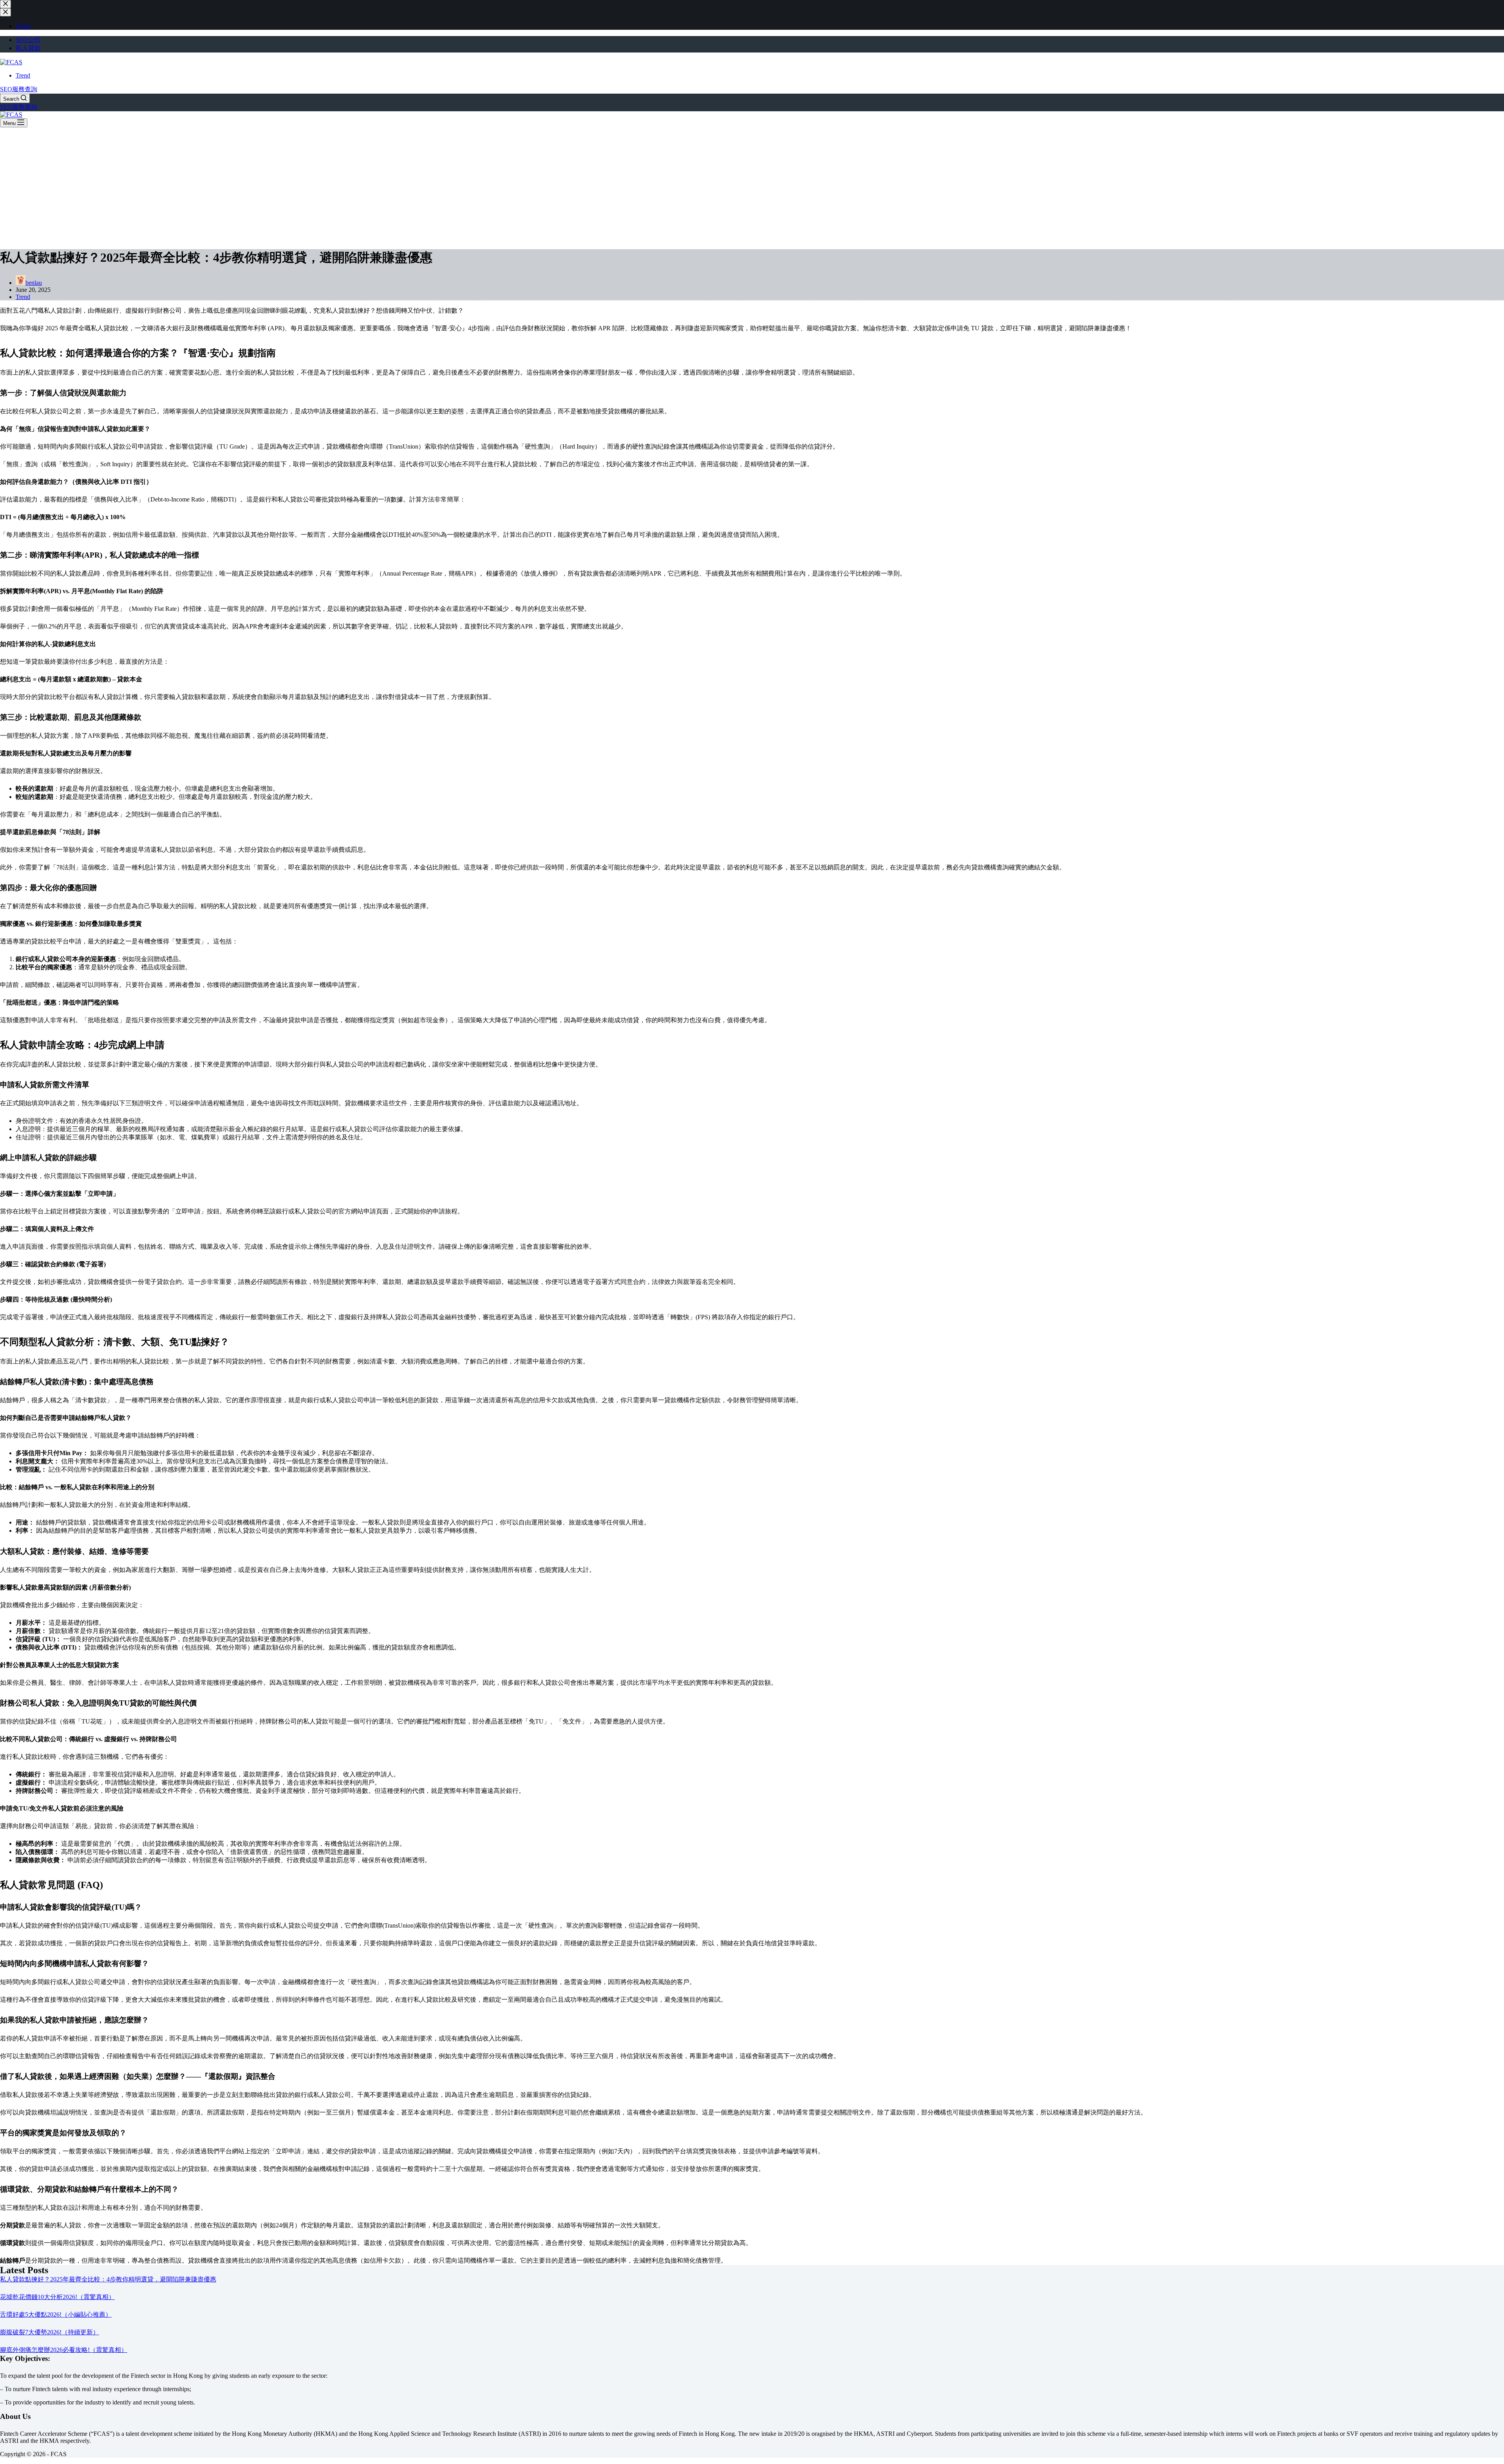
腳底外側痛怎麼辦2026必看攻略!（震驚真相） (64, 2350)
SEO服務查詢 (19, 89)
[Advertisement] (752, 186)
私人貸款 (28, 48)
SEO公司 (28, 40)
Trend (23, 75)
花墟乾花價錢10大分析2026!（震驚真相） (57, 2297)
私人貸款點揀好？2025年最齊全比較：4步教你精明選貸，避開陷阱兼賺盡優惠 (108, 2279)
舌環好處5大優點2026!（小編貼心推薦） (56, 2315)
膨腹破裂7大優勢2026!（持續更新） (50, 2332)
